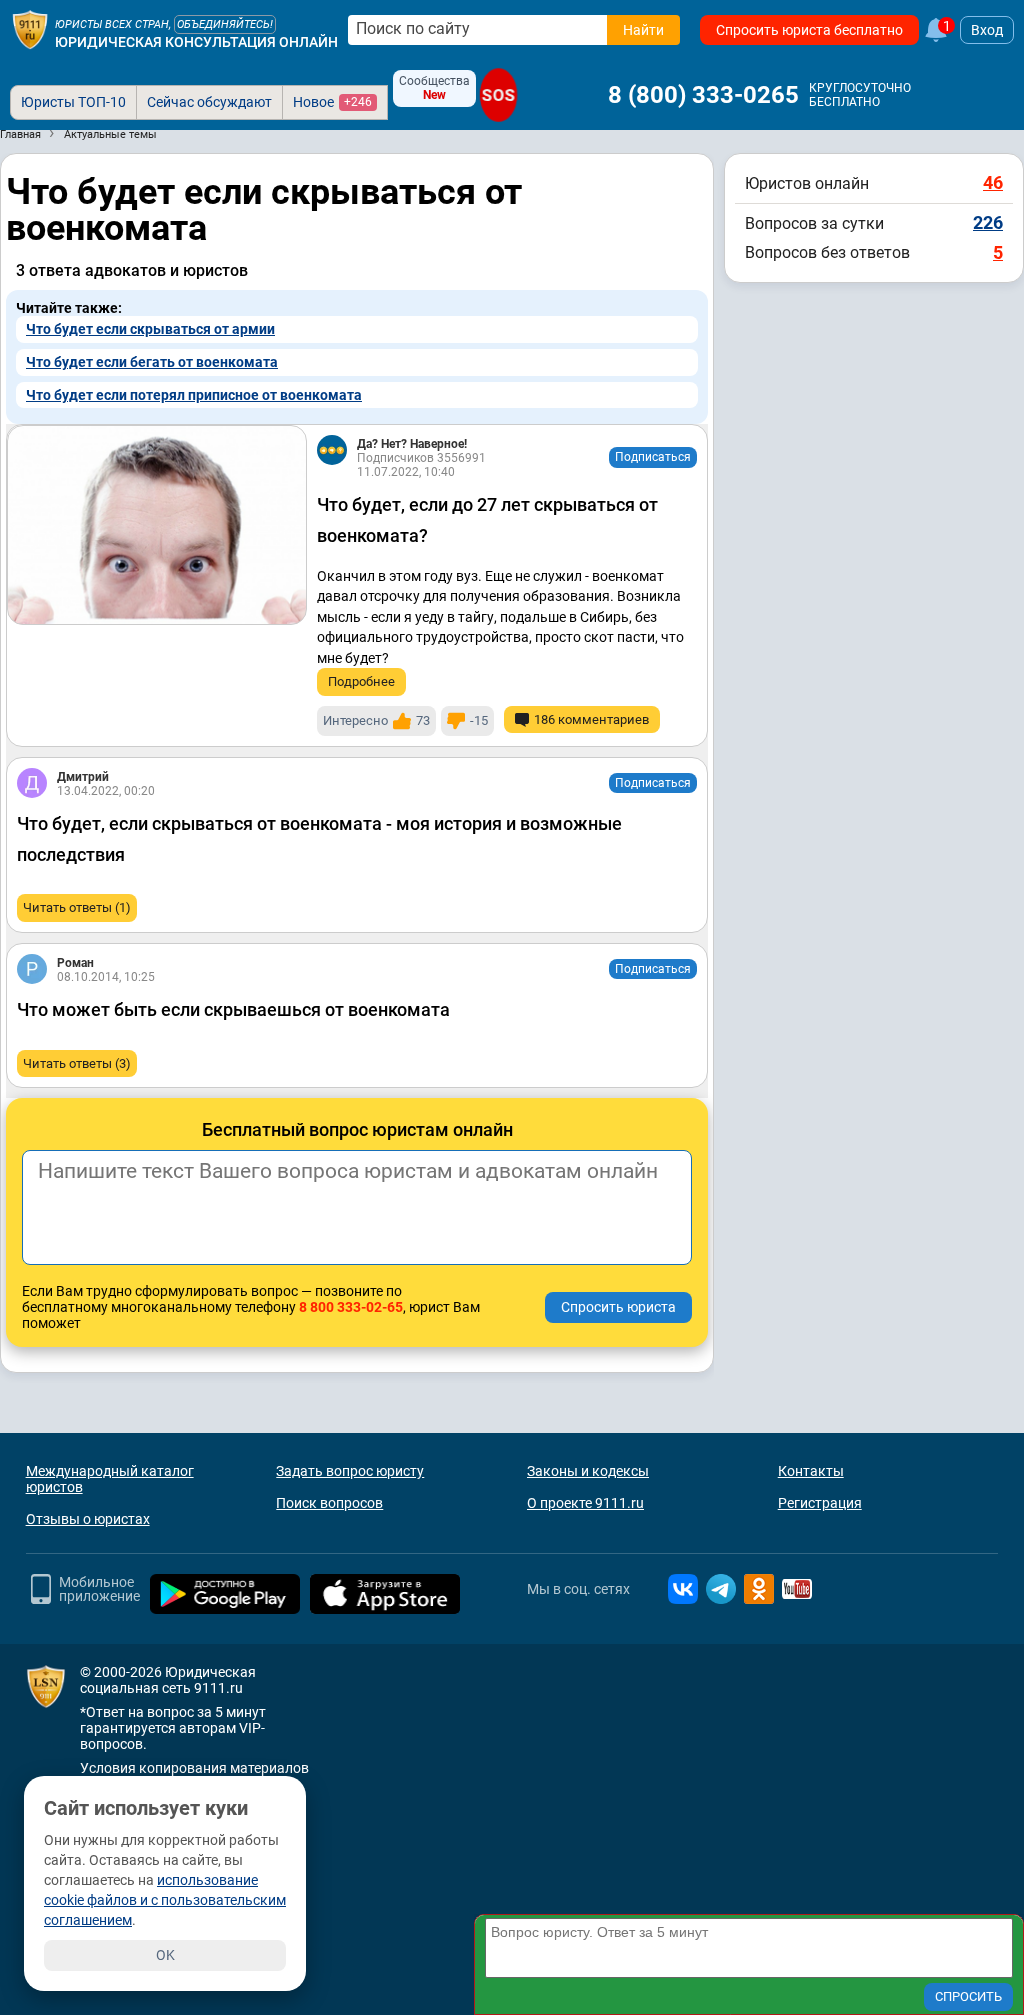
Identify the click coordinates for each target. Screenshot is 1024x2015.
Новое (332, 102)
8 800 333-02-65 (351, 1307)
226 (988, 222)
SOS (499, 94)
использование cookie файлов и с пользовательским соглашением (165, 1900)
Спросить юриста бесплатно (809, 30)
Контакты (811, 1471)
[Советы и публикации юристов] (30, 30)
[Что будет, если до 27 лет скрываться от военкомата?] (157, 525)
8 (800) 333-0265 (703, 95)
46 (993, 182)
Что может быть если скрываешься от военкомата (233, 1009)
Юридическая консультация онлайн (196, 42)
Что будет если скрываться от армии (150, 329)
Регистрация (820, 1503)
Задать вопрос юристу (350, 1471)
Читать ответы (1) (77, 907)
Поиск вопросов (329, 1503)
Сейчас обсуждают (209, 102)
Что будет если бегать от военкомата (152, 362)
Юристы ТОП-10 (73, 102)
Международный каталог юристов (110, 1479)
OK (165, 1955)
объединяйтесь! (225, 24)
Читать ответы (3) (77, 1063)
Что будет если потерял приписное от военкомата (194, 395)
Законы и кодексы (588, 1471)
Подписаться (653, 457)
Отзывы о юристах (88, 1519)
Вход (987, 30)
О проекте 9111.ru (585, 1503)
